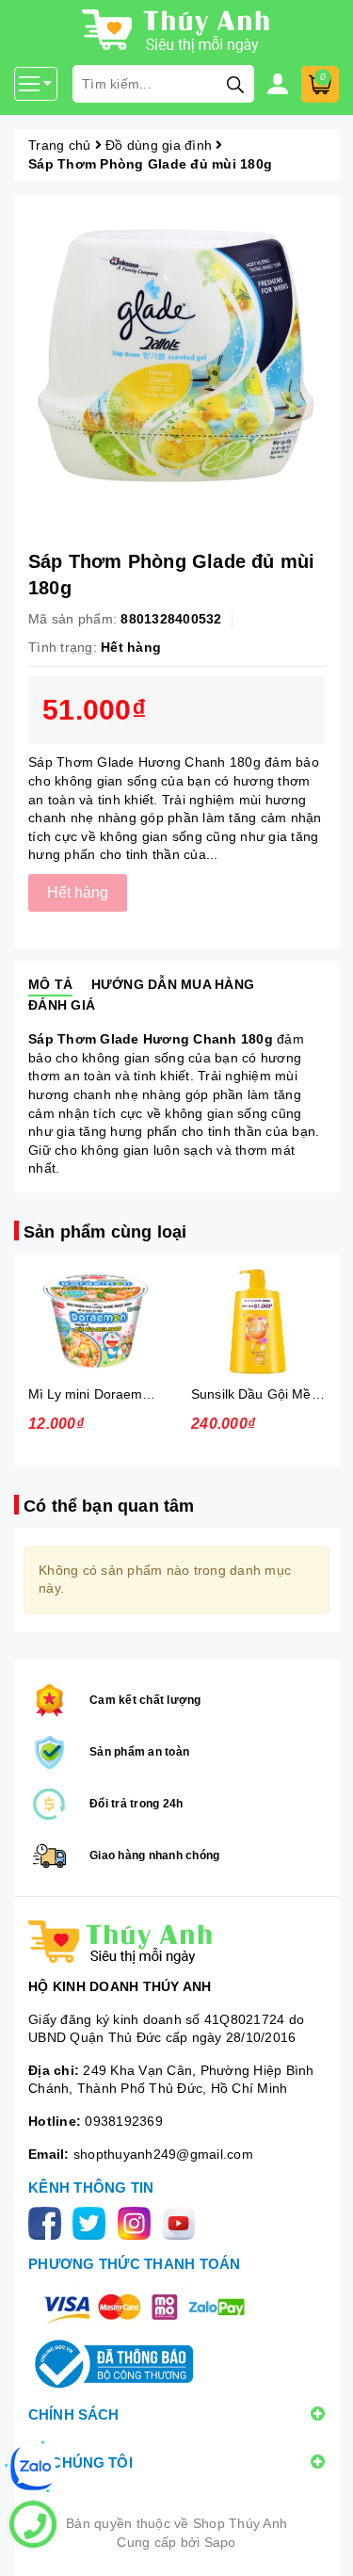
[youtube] (182, 2222)
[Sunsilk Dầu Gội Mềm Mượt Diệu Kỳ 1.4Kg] (258, 1322)
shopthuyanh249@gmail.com (163, 2154)
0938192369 (124, 2121)
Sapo (220, 2542)
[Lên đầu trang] (320, 2543)
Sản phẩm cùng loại (105, 1232)
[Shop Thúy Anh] (176, 1942)
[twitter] (93, 2222)
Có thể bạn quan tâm (109, 1506)
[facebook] (48, 2222)
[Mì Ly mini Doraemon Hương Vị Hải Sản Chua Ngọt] (96, 1322)
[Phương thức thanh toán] (144, 2307)
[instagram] (138, 2222)
